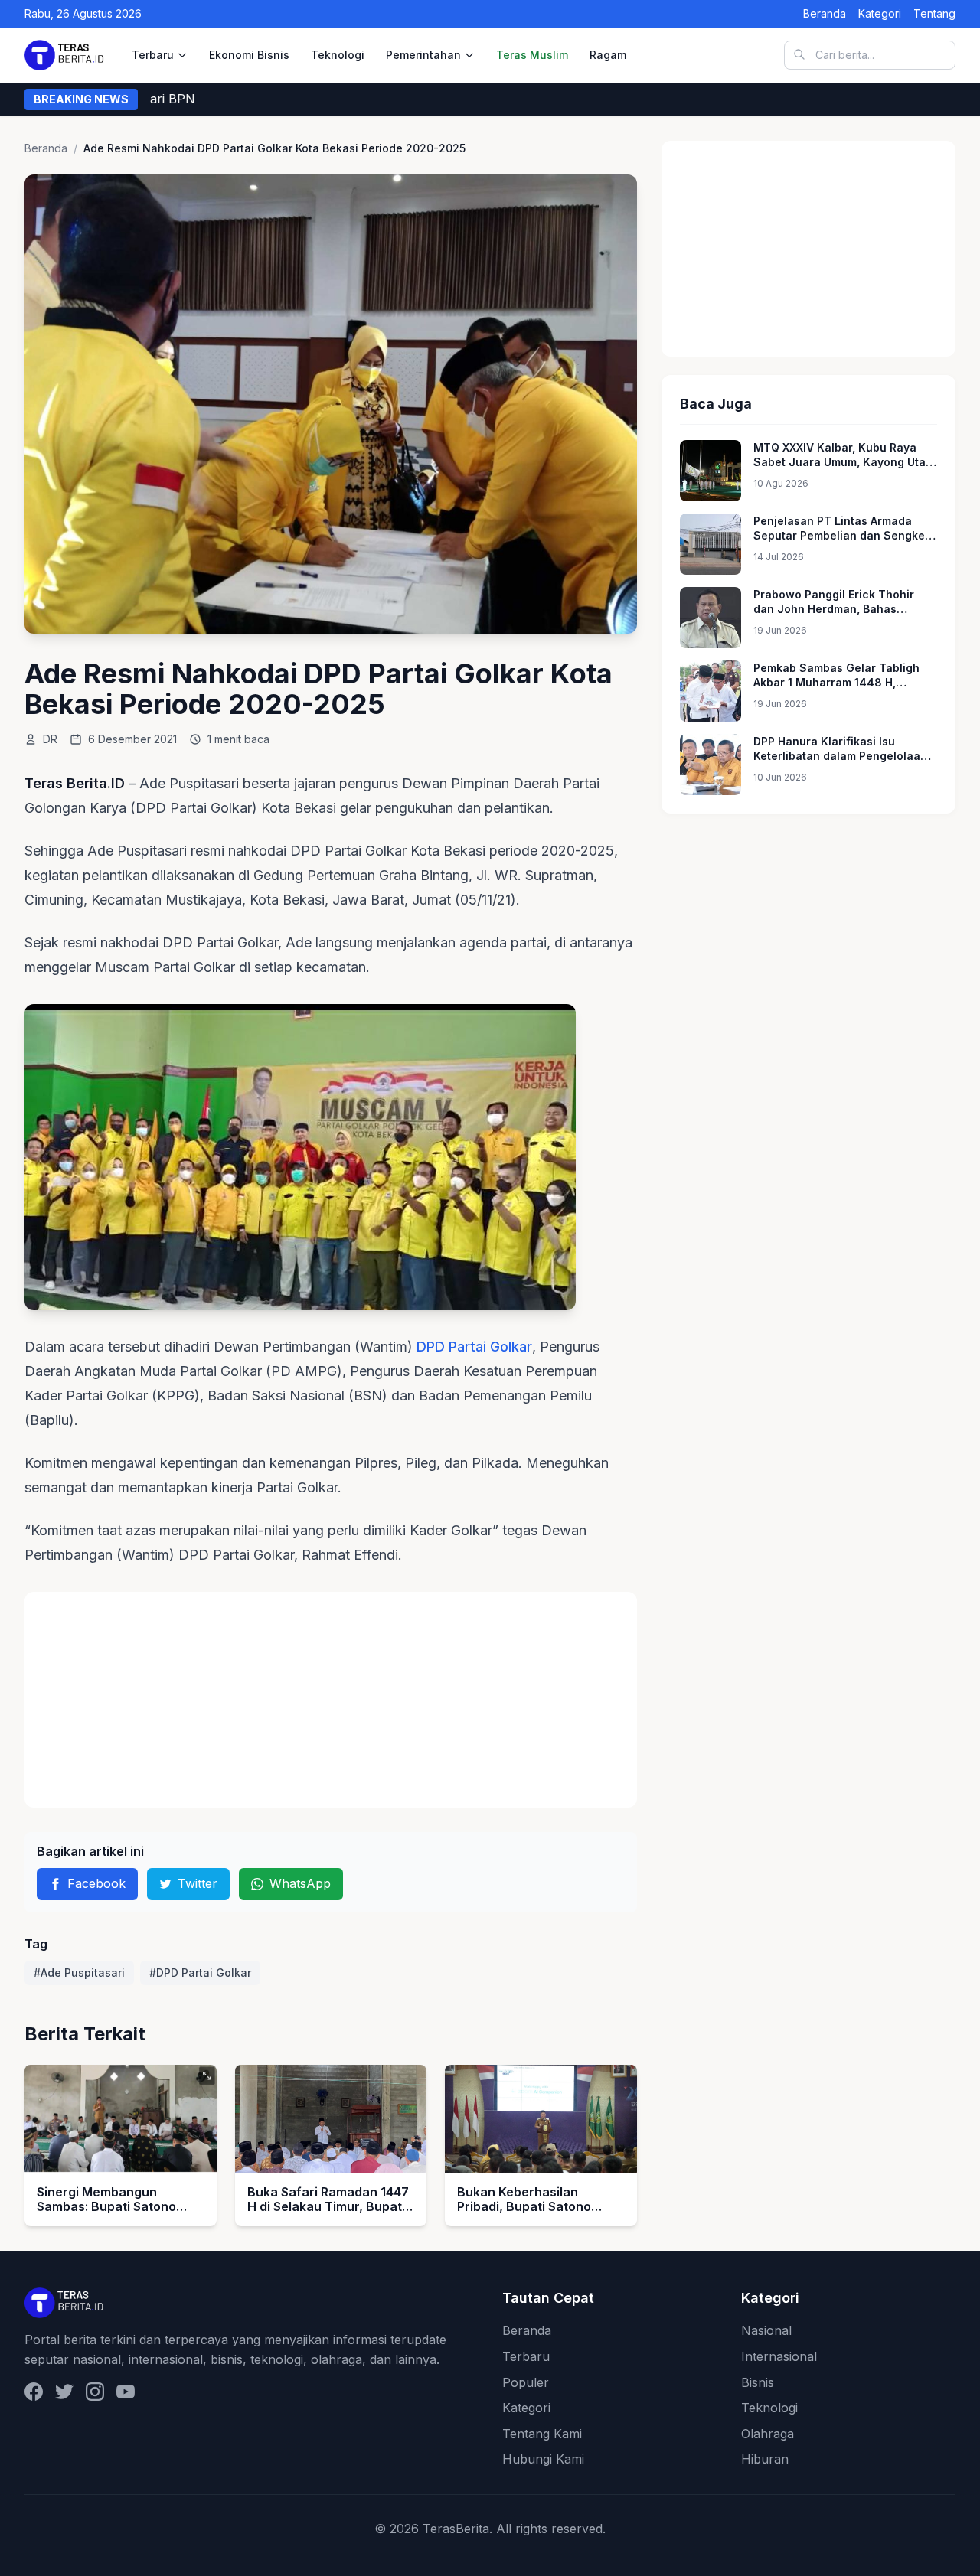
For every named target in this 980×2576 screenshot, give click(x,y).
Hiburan (765, 2459)
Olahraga (768, 2434)
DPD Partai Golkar (474, 1347)
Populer (526, 2382)
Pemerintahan (423, 55)
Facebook (96, 1883)
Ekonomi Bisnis (249, 55)
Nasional (766, 2330)
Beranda (825, 13)
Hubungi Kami (543, 2459)
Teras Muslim (532, 55)
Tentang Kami (542, 2434)
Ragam (608, 55)
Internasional (779, 2356)
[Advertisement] (331, 1700)
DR (50, 739)
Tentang (934, 13)
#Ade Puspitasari (79, 1973)
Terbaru (153, 55)
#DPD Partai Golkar (200, 1973)
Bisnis (758, 2382)
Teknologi (338, 55)
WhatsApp (300, 1883)
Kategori (880, 13)
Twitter (198, 1883)
